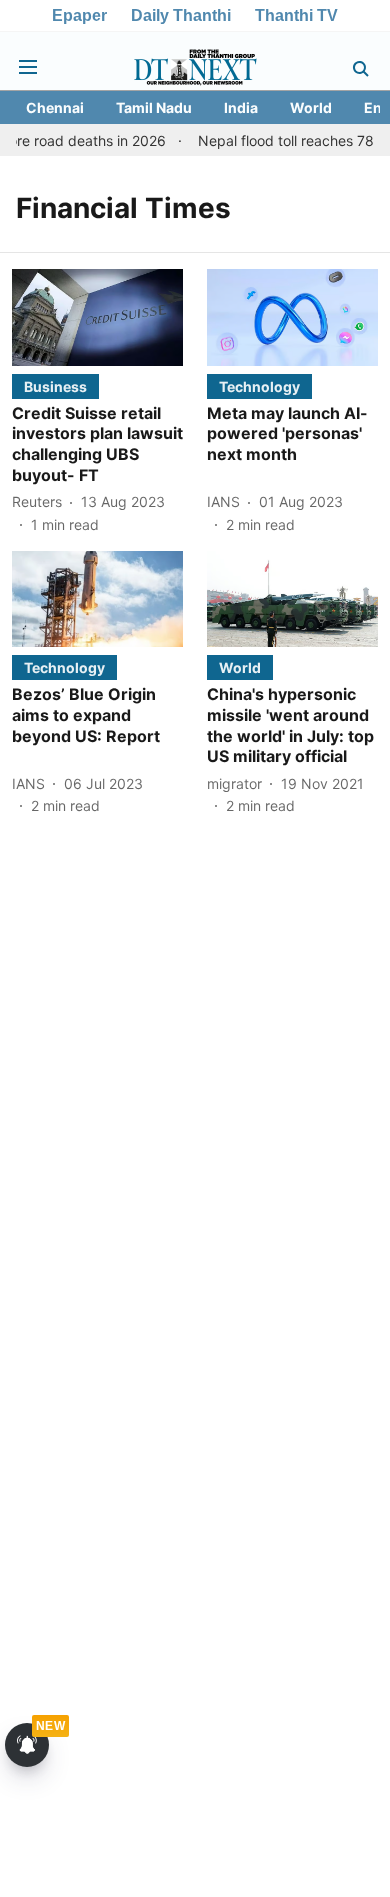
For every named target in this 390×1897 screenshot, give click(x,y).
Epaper (79, 15)
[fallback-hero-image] (97, 317)
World (311, 107)
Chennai (55, 107)
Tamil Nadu (154, 107)
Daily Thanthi (181, 15)
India (241, 107)
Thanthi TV (296, 15)
